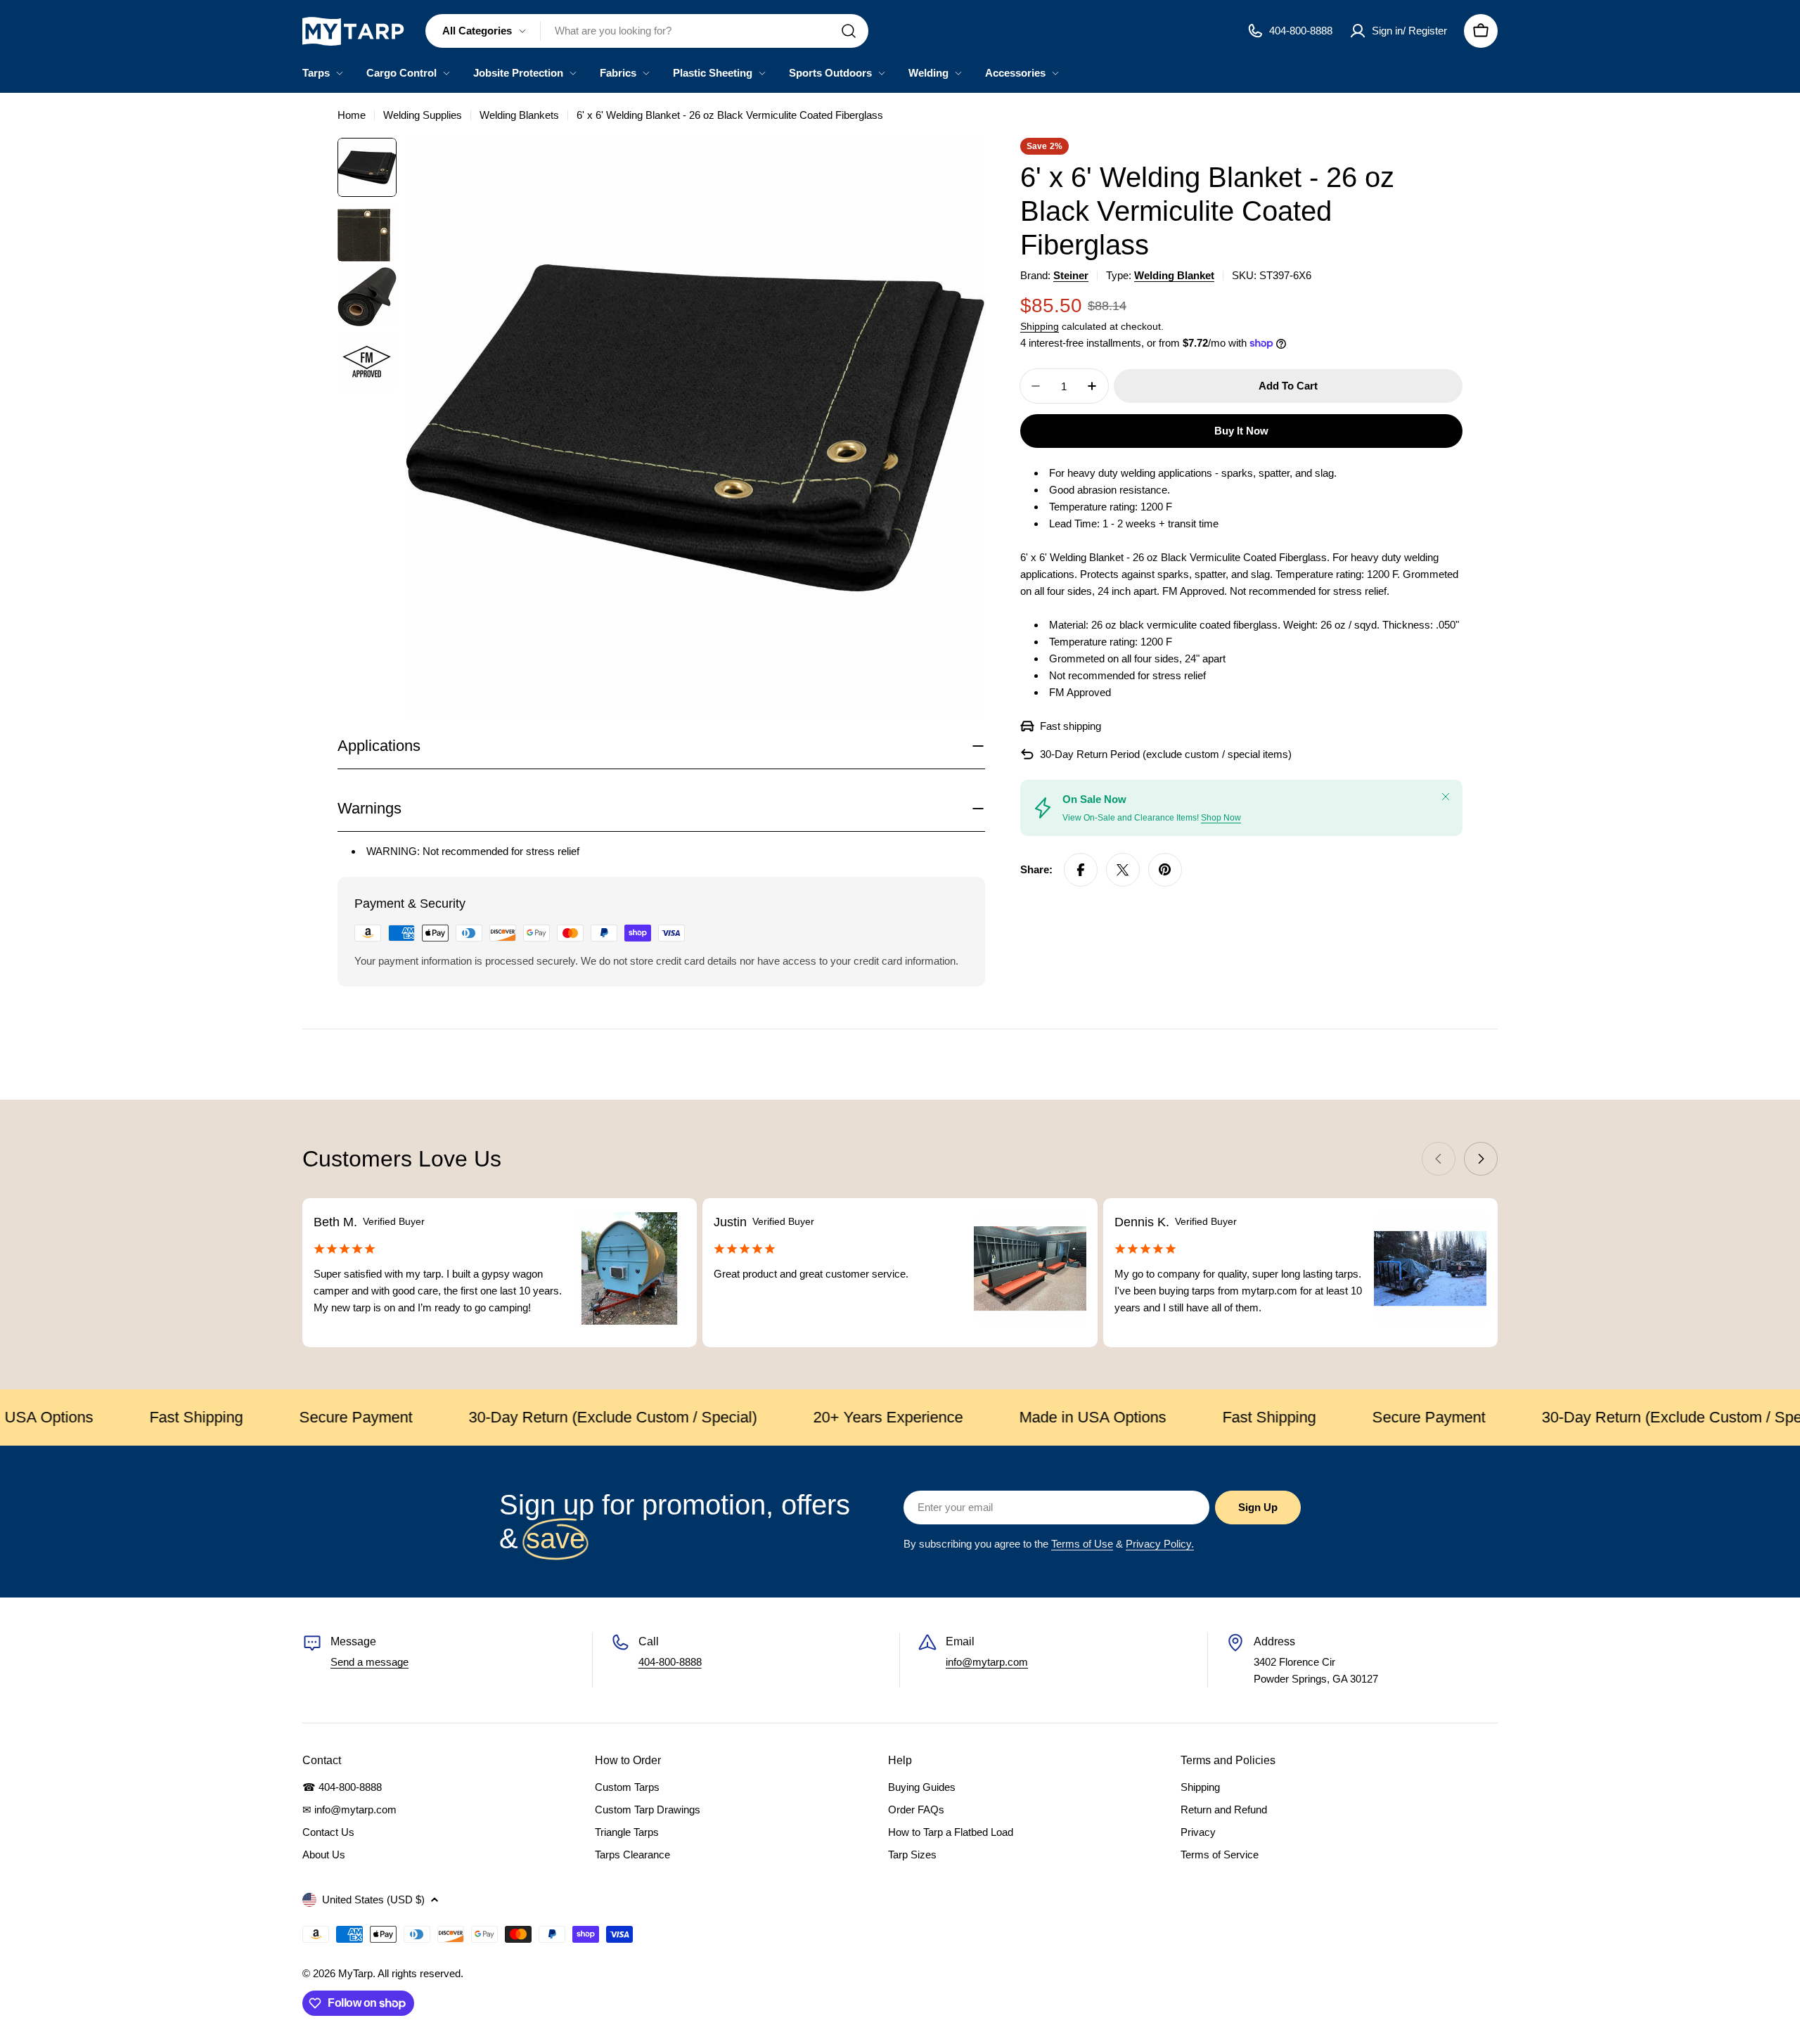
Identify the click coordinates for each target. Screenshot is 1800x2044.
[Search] (849, 31)
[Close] (1446, 797)
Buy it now (1241, 431)
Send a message (369, 1662)
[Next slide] (1481, 1159)
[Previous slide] (1439, 1159)
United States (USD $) (373, 1900)
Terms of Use (1082, 1544)
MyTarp (355, 1973)
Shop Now (1221, 818)
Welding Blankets (519, 115)
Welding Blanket (1174, 275)
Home (352, 115)
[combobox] (647, 31)
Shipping (1040, 327)
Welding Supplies (423, 115)
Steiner (1071, 275)
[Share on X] (1123, 870)
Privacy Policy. (1160, 1544)
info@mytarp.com (987, 1662)
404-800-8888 (670, 1662)
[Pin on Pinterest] (1165, 870)
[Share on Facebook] (1081, 870)
